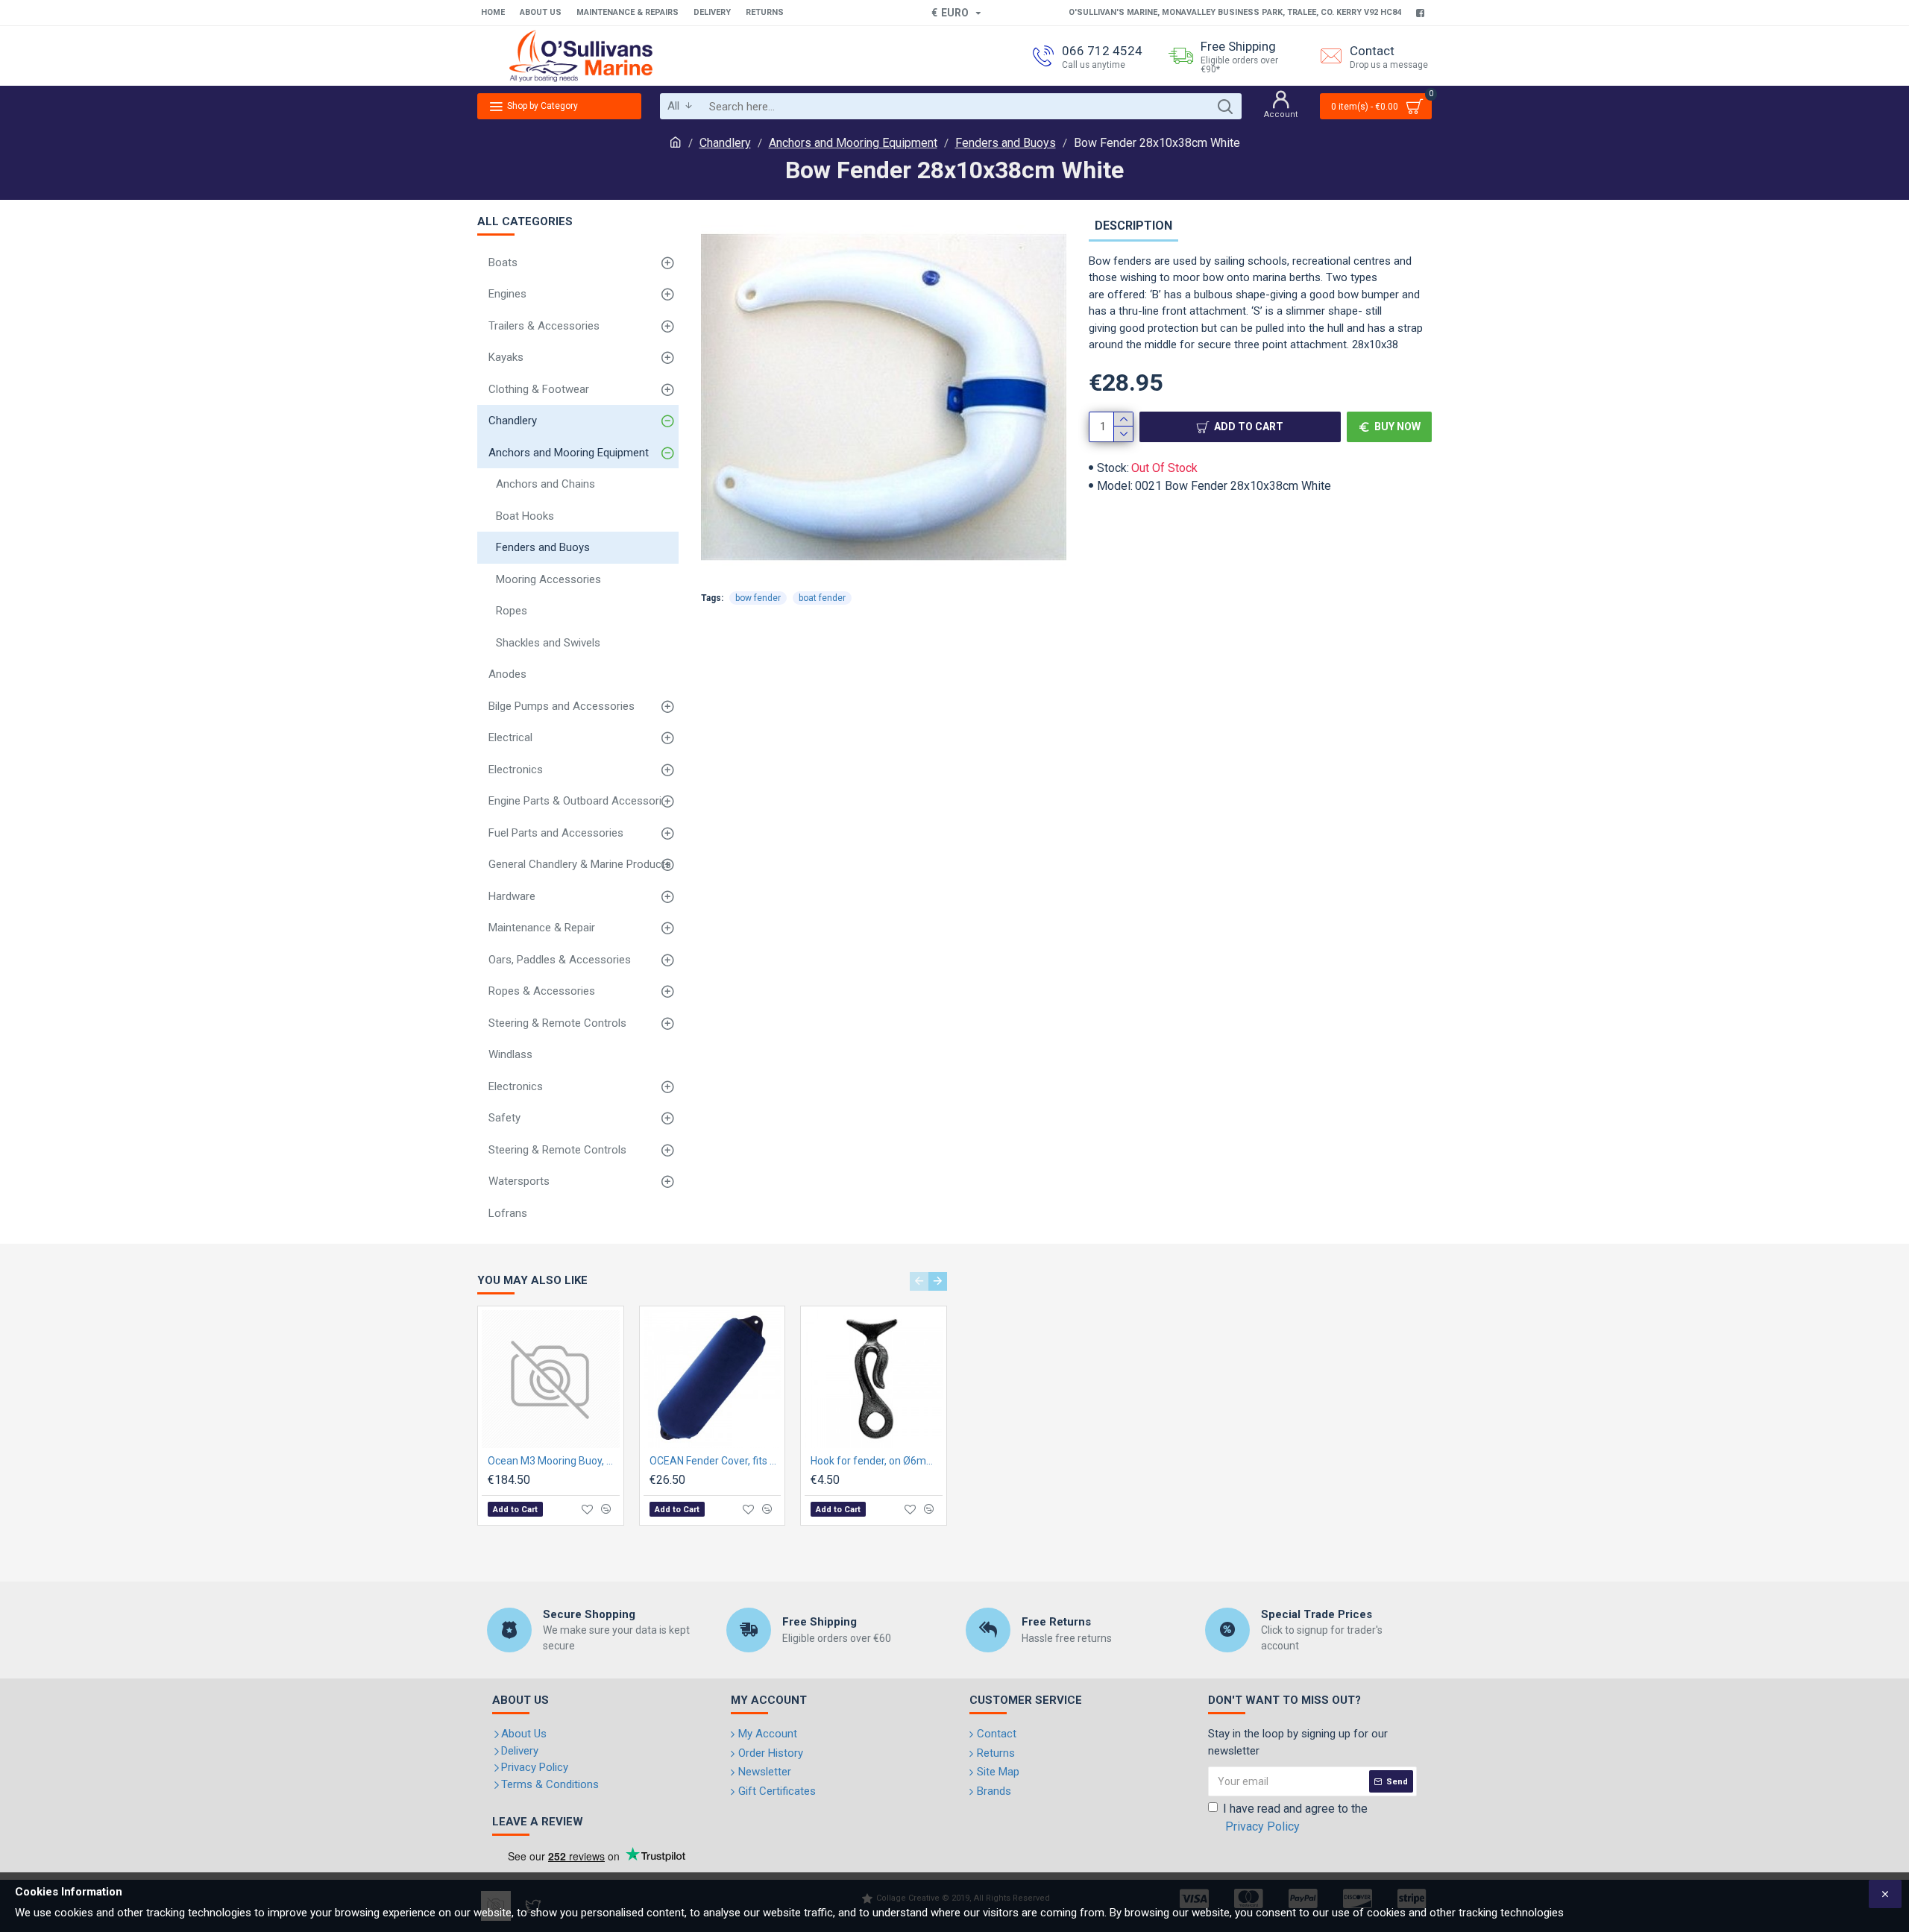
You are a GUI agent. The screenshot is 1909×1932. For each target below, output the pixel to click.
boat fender (822, 598)
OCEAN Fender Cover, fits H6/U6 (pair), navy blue (716, 1461)
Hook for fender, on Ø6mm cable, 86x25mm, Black (877, 1461)
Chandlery (725, 143)
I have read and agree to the (1295, 1818)
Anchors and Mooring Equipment (853, 143)
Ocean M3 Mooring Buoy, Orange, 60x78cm (554, 1461)
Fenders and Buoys (1006, 143)
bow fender (758, 598)
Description (1133, 226)
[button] (919, 1281)
